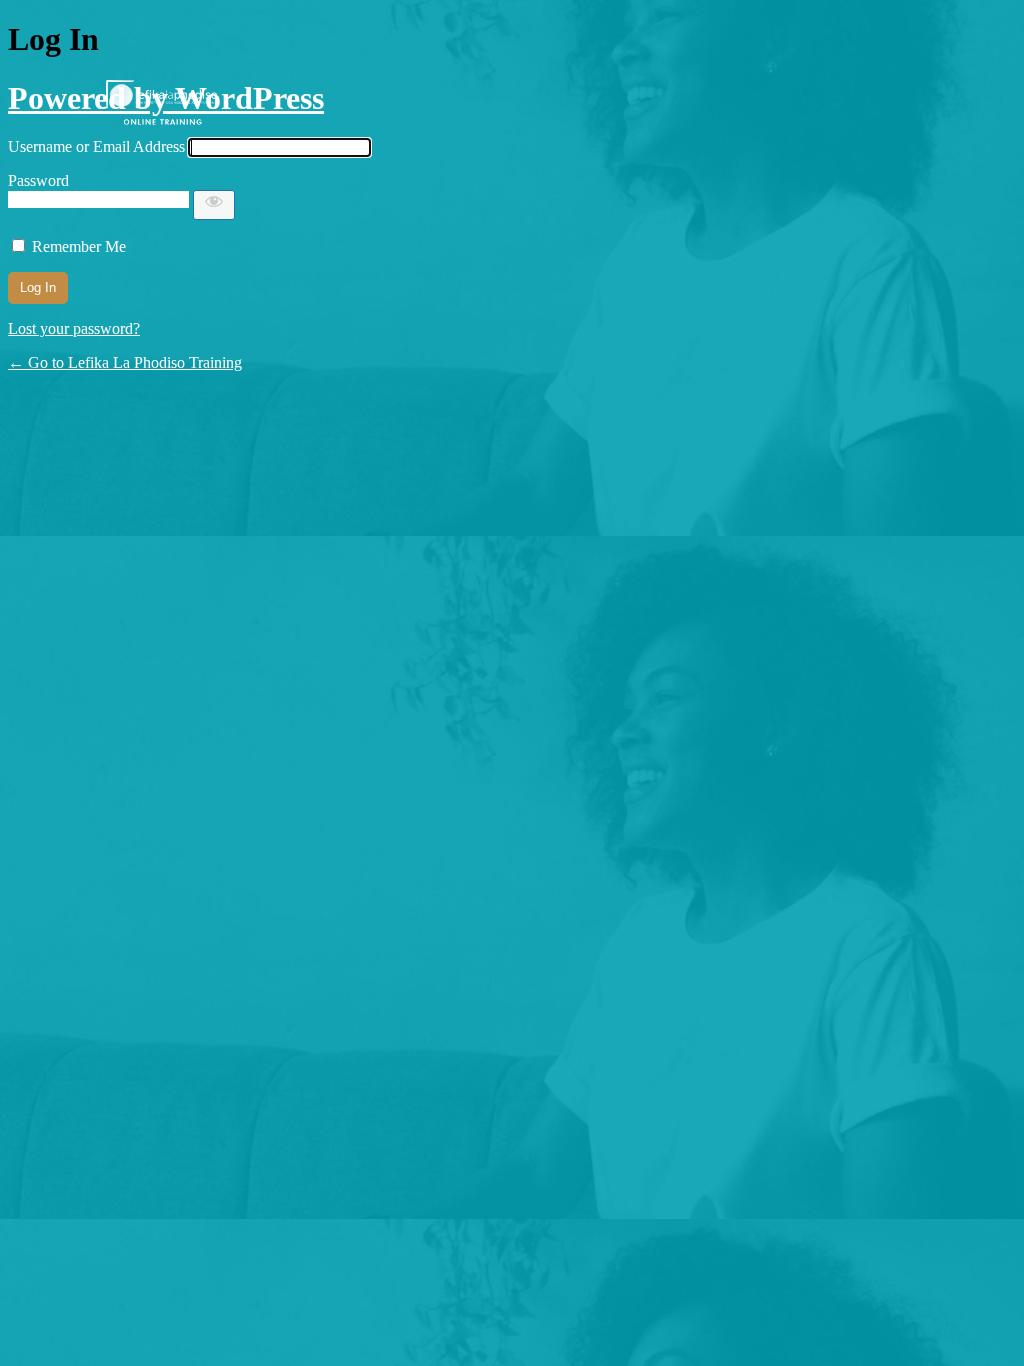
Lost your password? (74, 328)
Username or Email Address (96, 146)
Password (38, 180)
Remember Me (79, 246)
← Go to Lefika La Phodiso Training (125, 362)
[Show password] (214, 205)
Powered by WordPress (166, 98)
